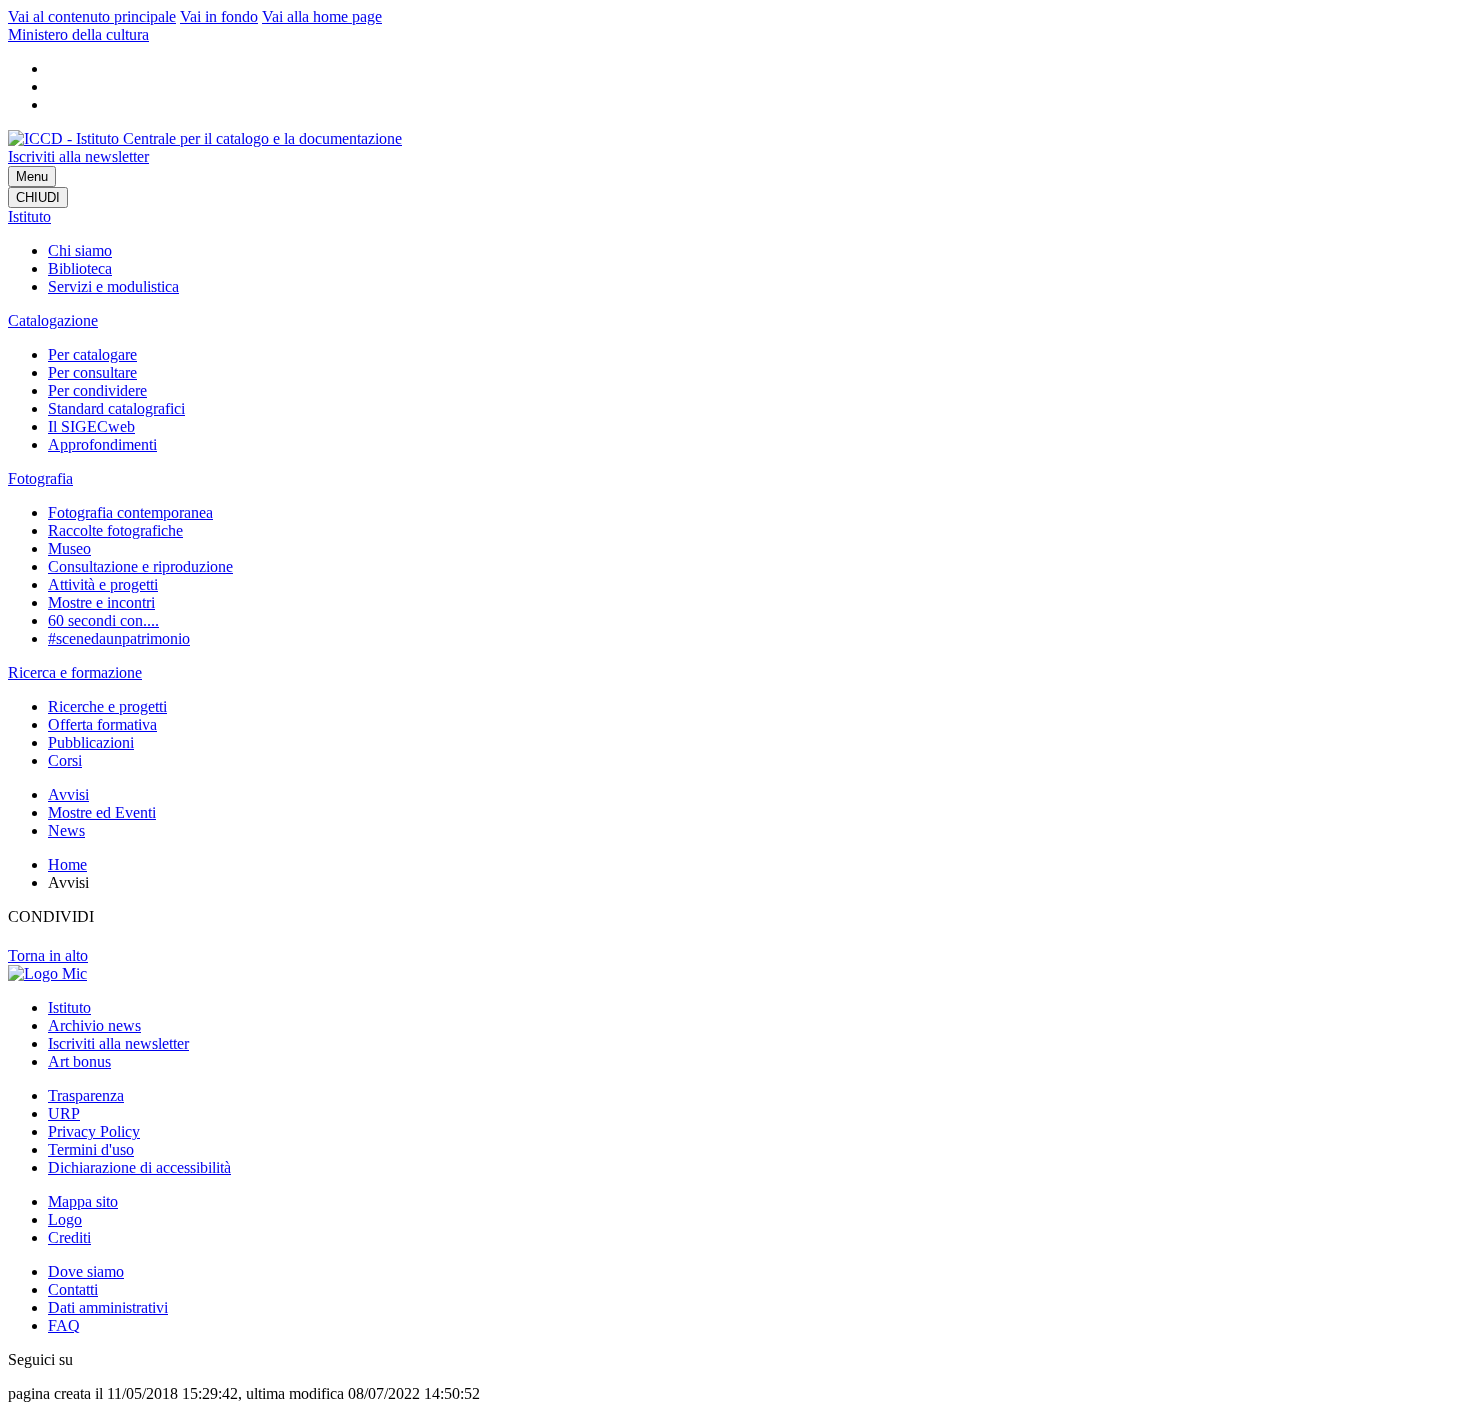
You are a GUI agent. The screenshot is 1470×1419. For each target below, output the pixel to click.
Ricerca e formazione (75, 672)
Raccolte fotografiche (115, 530)
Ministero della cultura (78, 34)
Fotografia (40, 478)
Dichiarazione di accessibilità (139, 1167)
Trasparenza (86, 1095)
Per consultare (92, 372)
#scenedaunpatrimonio (119, 638)
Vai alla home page (322, 16)
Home (67, 864)
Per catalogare (92, 354)
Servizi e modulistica (113, 286)
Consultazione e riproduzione (140, 566)
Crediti (69, 1237)
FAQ (64, 1325)
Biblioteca (80, 268)
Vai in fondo (219, 16)
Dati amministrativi (108, 1307)
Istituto (29, 216)
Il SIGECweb (91, 426)
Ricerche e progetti (107, 706)
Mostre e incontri (101, 602)
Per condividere (97, 390)
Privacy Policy (94, 1131)
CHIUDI (38, 197)
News (66, 830)
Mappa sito (83, 1201)
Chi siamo (80, 250)
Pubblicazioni (91, 742)
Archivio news (94, 1025)
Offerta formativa (102, 724)
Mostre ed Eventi (102, 812)
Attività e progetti (103, 584)
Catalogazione (53, 320)
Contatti (73, 1289)
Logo (65, 1219)
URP (64, 1113)
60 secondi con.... (103, 620)
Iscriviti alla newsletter (78, 156)
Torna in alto (48, 955)
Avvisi (68, 794)
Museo (69, 548)
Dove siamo (86, 1271)
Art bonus (79, 1061)
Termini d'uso (91, 1149)
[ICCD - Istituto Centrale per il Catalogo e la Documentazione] (205, 138)
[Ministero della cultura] (47, 973)
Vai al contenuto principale (92, 16)
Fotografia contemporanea (130, 512)
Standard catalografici (116, 408)
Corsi (65, 760)
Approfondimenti (102, 444)
